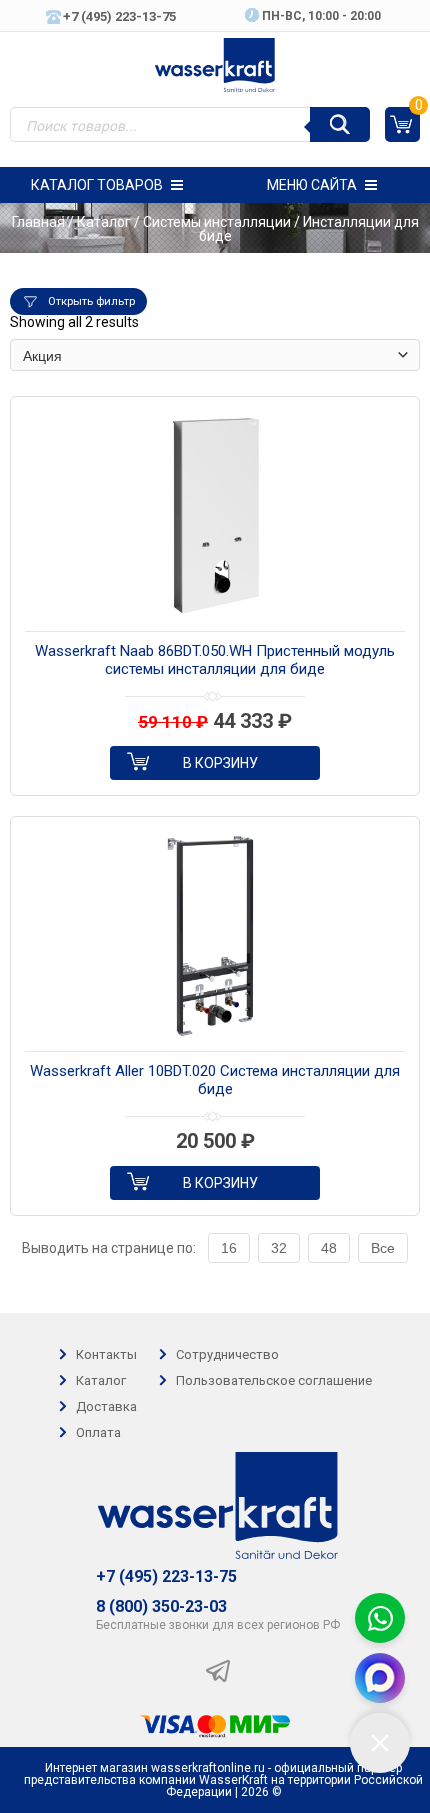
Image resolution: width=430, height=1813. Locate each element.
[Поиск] (340, 124)
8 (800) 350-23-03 (161, 1607)
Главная (38, 222)
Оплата (98, 1432)
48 (329, 1248)
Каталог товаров (97, 185)
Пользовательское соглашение (274, 1380)
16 (229, 1248)
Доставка (106, 1406)
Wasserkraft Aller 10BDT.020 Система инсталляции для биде (215, 1080)
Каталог (104, 222)
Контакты (106, 1354)
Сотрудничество (227, 1354)
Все (383, 1248)
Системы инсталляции (217, 222)
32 (279, 1248)
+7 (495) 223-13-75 (166, 1577)
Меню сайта (312, 185)
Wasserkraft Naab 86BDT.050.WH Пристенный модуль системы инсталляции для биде (215, 660)
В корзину (220, 763)
